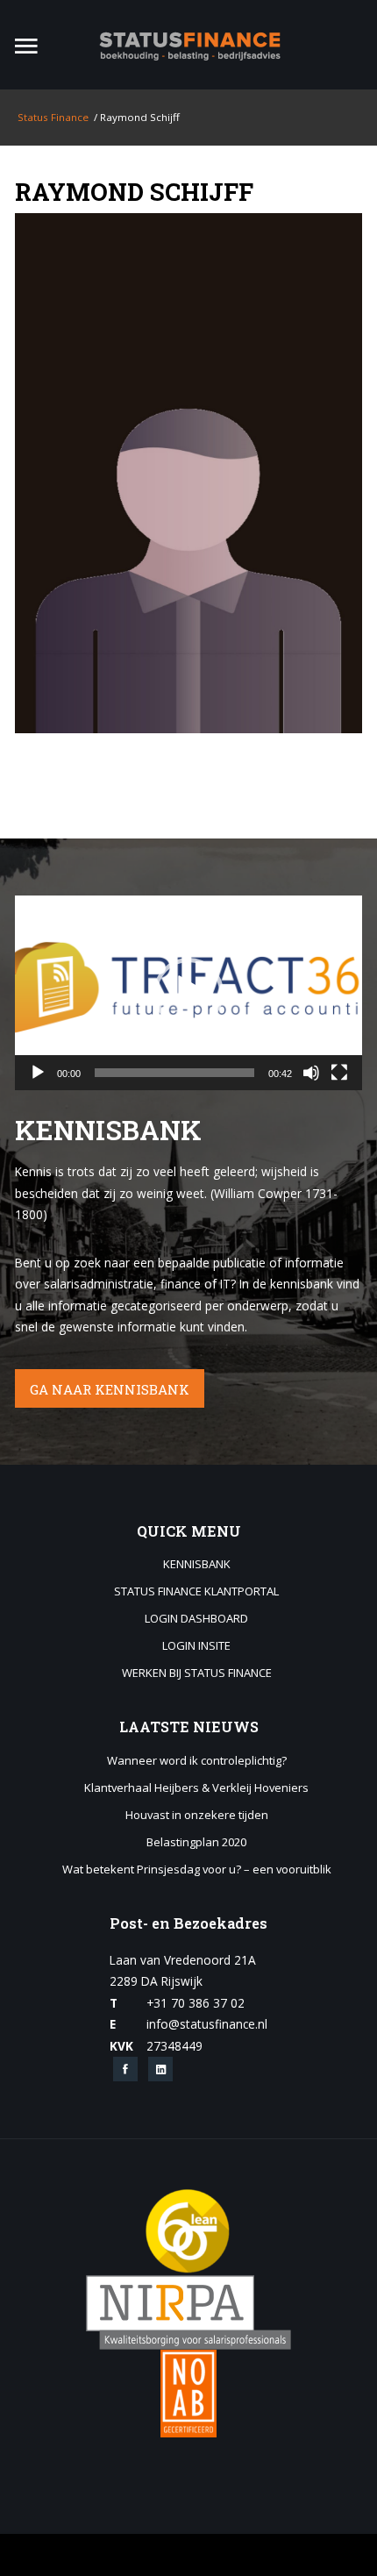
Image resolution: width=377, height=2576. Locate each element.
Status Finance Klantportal (196, 1592)
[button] (188, 993)
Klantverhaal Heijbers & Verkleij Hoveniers (196, 1788)
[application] (188, 993)
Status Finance (52, 117)
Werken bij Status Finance (197, 1673)
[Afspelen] (38, 1073)
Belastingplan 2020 (196, 1843)
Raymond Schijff (134, 191)
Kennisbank (197, 1565)
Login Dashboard (196, 1619)
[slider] (174, 1073)
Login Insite (196, 1646)
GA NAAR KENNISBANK (110, 1389)
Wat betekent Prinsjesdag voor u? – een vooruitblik (197, 1870)
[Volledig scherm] (339, 1073)
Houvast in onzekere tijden (197, 1816)
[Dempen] (311, 1073)
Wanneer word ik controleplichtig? (197, 1761)
